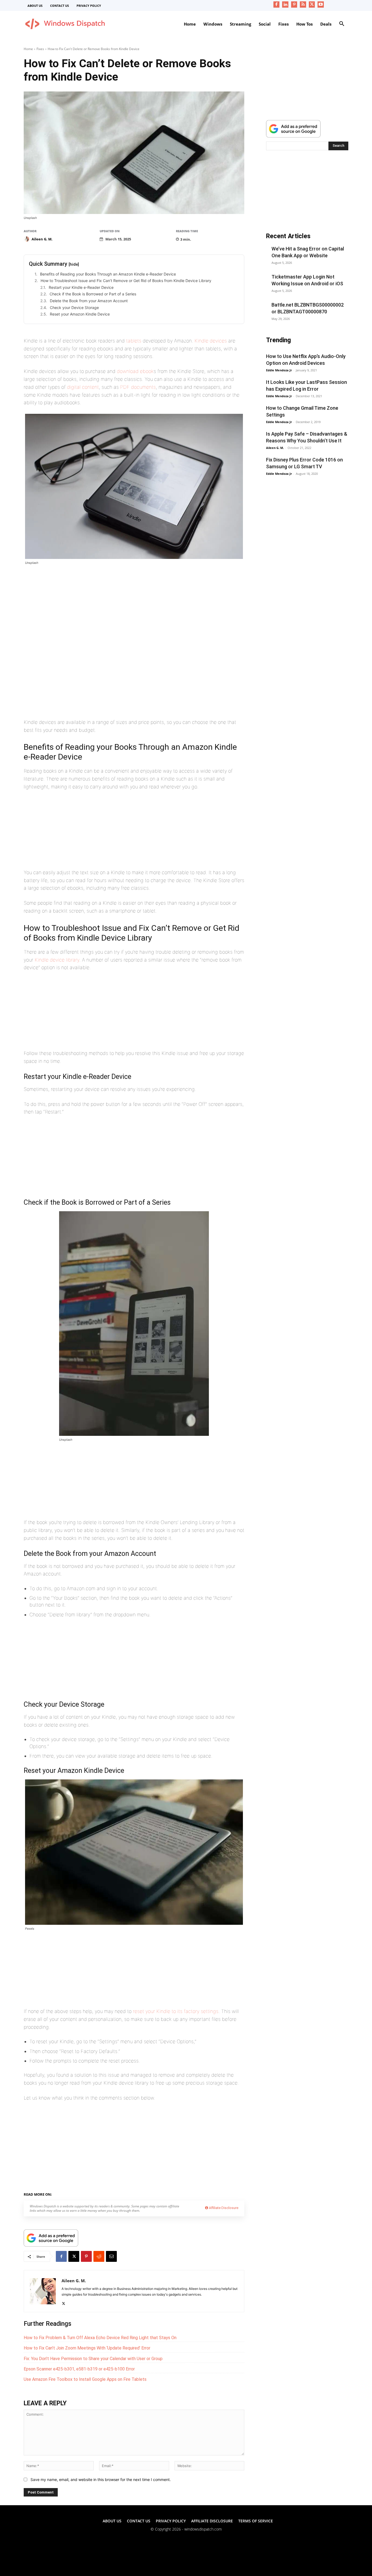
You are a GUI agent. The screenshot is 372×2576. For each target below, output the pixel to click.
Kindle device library (57, 960)
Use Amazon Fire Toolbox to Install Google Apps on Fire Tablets (85, 2379)
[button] (342, 24)
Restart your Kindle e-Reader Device (81, 287)
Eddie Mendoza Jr (279, 370)
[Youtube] (321, 4)
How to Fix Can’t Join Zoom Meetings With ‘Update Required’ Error (87, 2348)
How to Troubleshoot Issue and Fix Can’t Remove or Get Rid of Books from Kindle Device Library (126, 281)
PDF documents (138, 387)
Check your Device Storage (74, 308)
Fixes (40, 49)
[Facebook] (277, 4)
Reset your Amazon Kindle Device (80, 314)
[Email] (111, 2256)
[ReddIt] (99, 2256)
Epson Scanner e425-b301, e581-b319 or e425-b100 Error (79, 2369)
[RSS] (303, 4)
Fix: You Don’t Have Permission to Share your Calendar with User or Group (93, 2359)
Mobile (93, 2193)
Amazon (76, 2193)
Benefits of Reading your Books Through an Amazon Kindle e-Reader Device (108, 274)
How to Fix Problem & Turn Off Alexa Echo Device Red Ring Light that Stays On (100, 2338)
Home (28, 49)
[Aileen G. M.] (27, 239)
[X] (312, 4)
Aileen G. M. (42, 239)
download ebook (135, 371)
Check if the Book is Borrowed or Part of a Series (93, 294)
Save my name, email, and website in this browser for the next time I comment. (101, 2479)
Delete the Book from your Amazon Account (89, 301)
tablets (134, 341)
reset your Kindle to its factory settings (176, 2011)
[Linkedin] (285, 4)
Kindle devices (211, 341)
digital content (83, 387)
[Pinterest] (294, 4)
